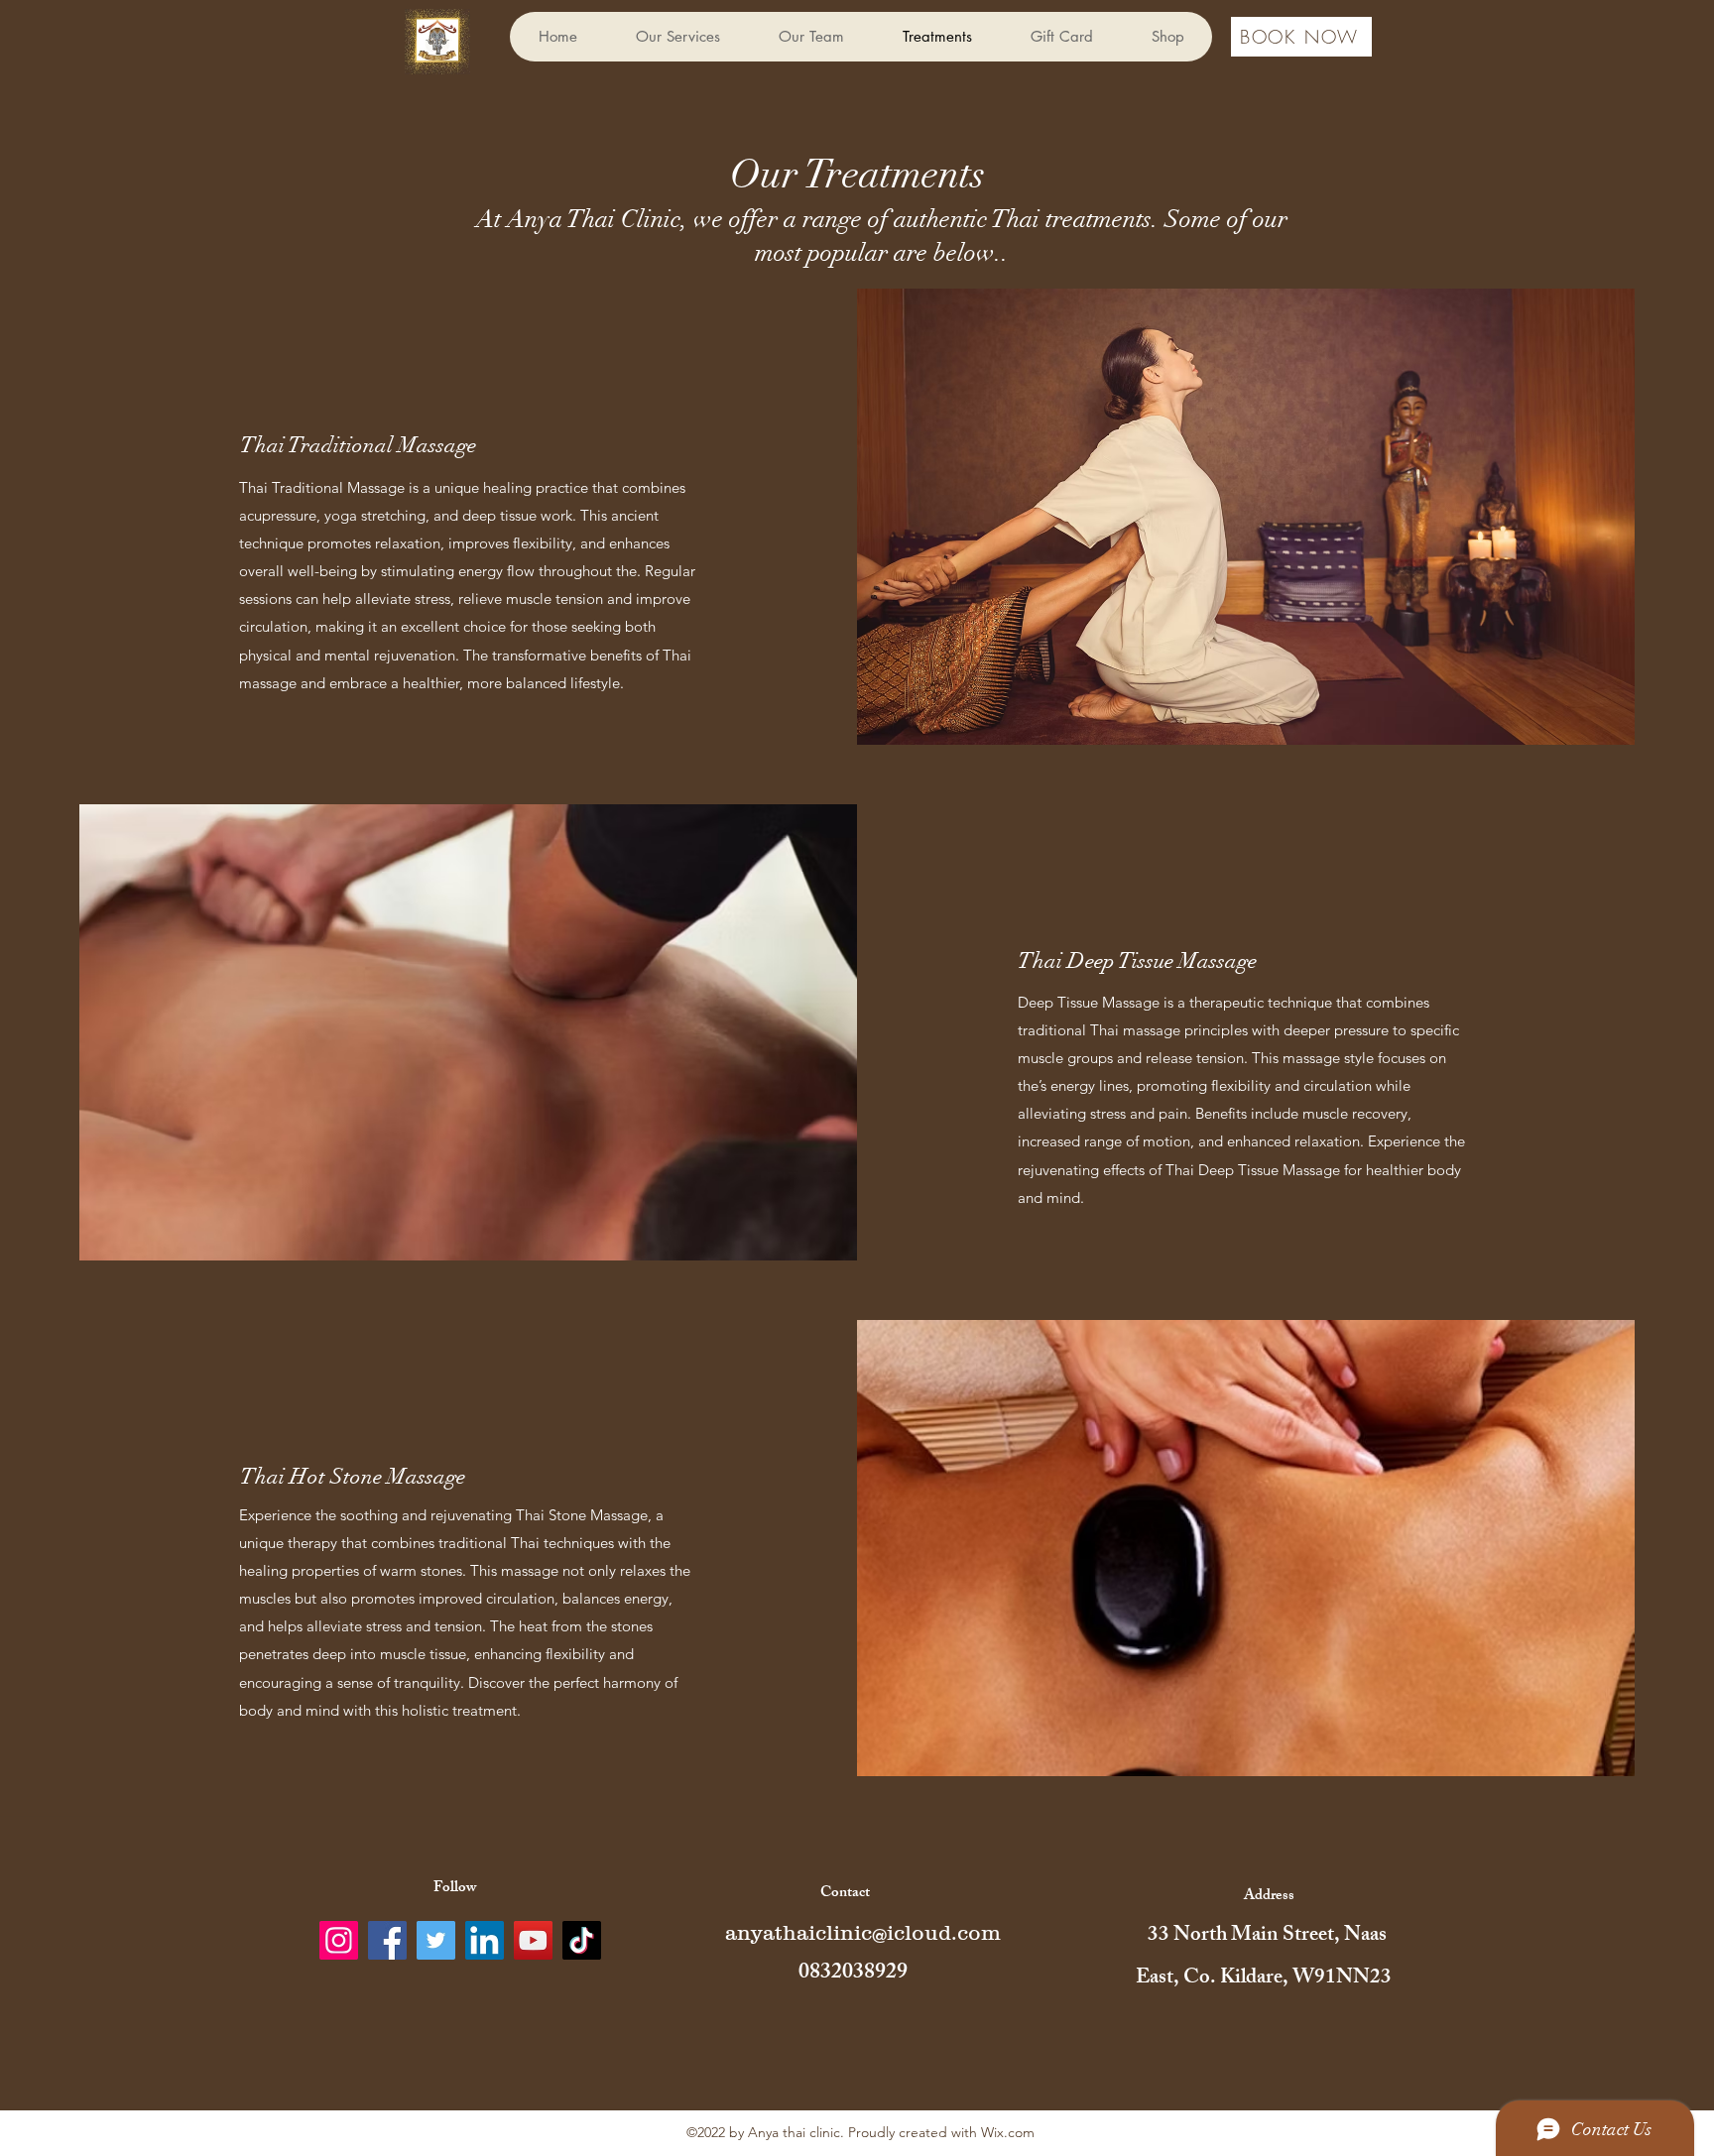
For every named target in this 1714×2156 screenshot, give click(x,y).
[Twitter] (436, 1940)
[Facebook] (387, 1940)
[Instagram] (339, 1940)
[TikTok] (582, 1940)
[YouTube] (533, 1940)
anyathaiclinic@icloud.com (863, 1932)
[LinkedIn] (485, 1940)
